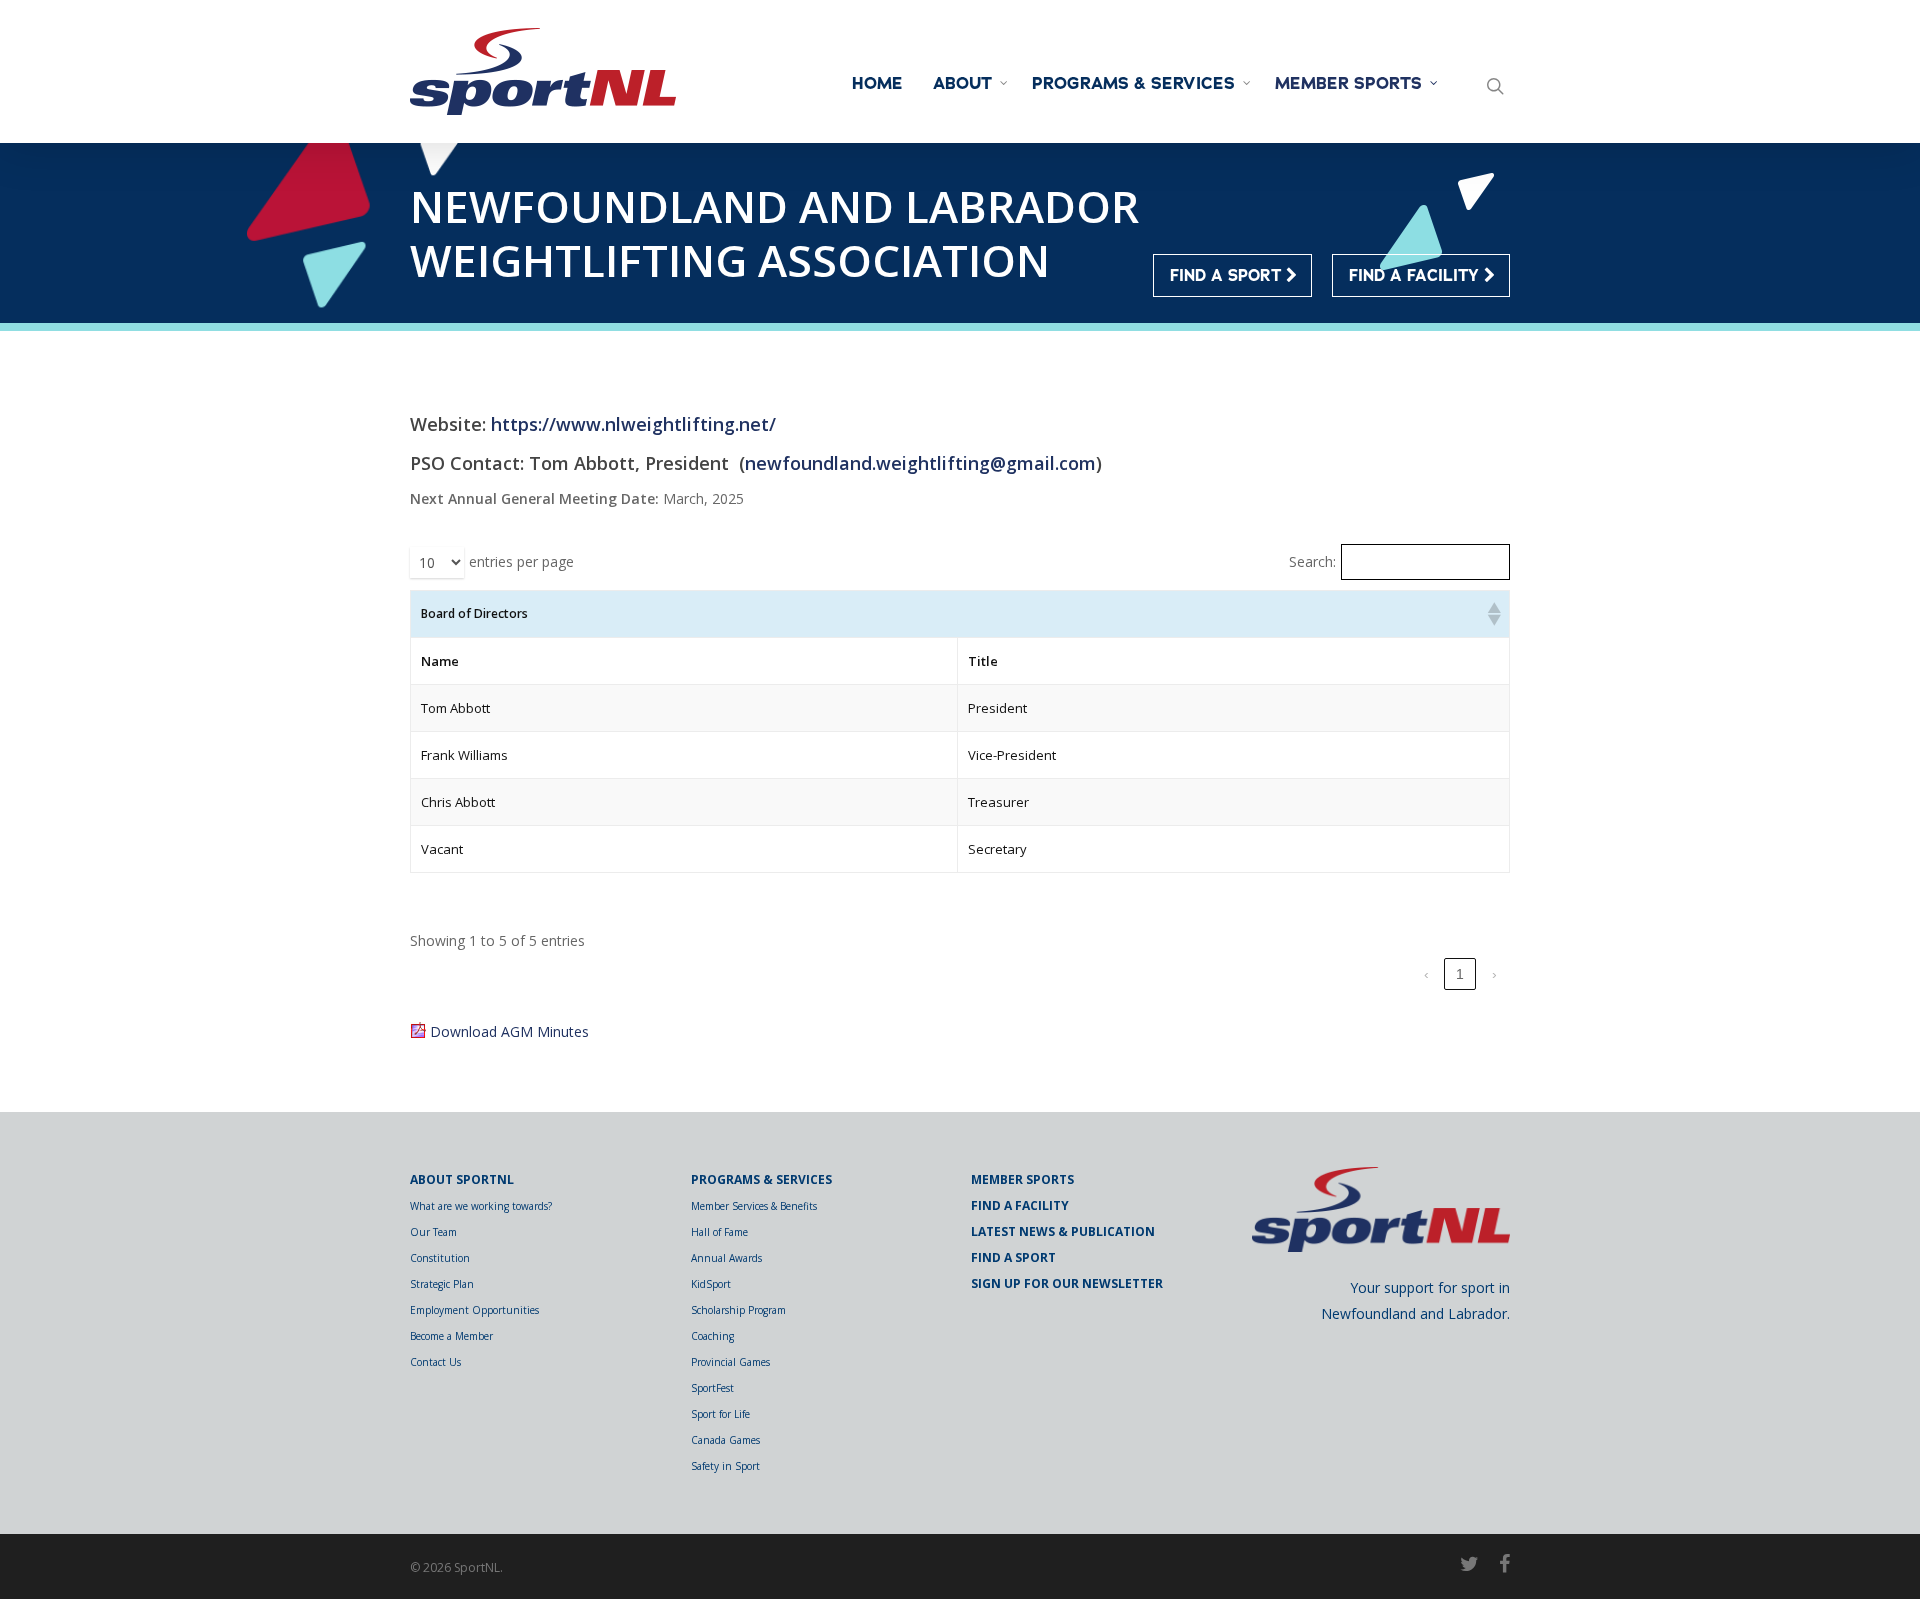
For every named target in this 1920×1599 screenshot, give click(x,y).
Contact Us (435, 1362)
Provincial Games (730, 1362)
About (962, 84)
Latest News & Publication (1063, 1231)
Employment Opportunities (474, 1310)
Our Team (433, 1232)
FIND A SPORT (1228, 276)
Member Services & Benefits (754, 1206)
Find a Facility (1020, 1205)
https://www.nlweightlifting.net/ (633, 424)
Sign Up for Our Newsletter (1067, 1283)
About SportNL (462, 1179)
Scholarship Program (738, 1310)
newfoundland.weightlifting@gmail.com (920, 463)
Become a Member (451, 1336)
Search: (1312, 561)
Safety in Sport (725, 1466)
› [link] (1494, 974)
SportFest (712, 1388)
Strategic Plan (442, 1284)
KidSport (711, 1284)
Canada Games (725, 1440)
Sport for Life (720, 1414)
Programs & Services (1133, 84)
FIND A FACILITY (1416, 276)
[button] (1493, 614)
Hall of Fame (719, 1232)
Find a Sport (1013, 1257)
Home (877, 84)
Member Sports (1348, 84)
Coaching (712, 1336)
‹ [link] (1426, 974)
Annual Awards (726, 1258)
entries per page (521, 561)
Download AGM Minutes (509, 1031)
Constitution (440, 1258)
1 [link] (1460, 974)
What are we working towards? (481, 1206)
